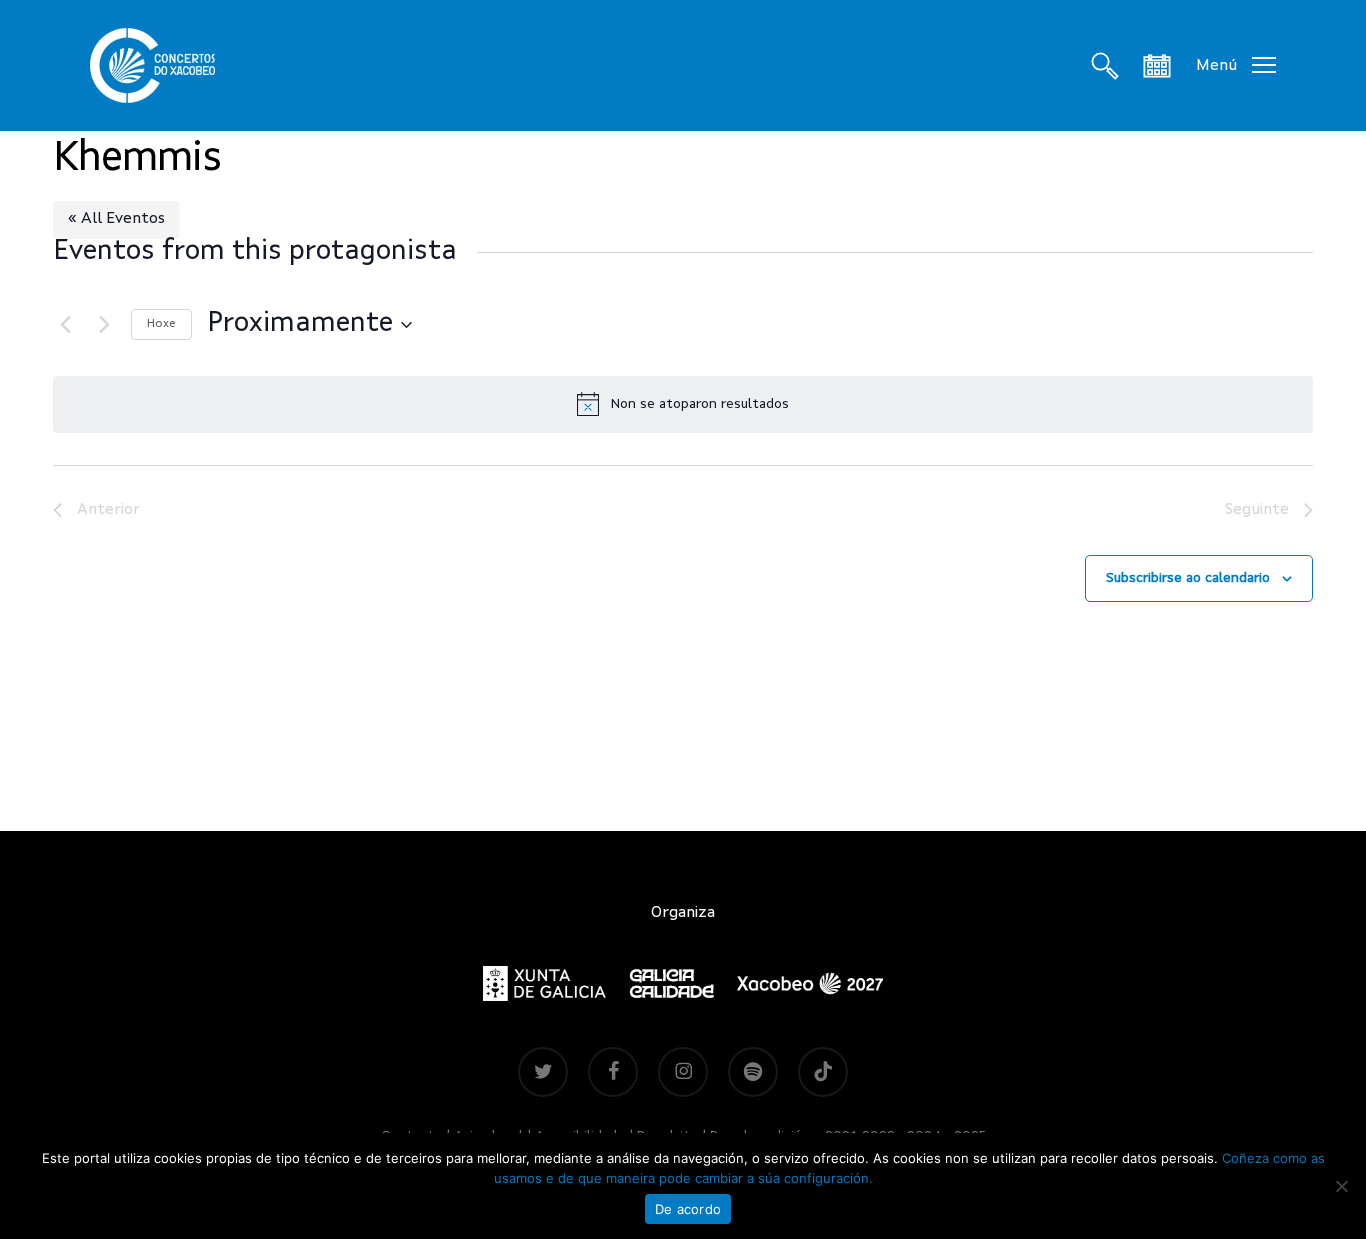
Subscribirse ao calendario (1188, 578)
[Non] (1341, 1186)
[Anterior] (65, 325)
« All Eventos (116, 219)
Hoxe (161, 324)
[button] (1236, 65)
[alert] (683, 404)
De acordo (688, 1209)
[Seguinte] (104, 325)
